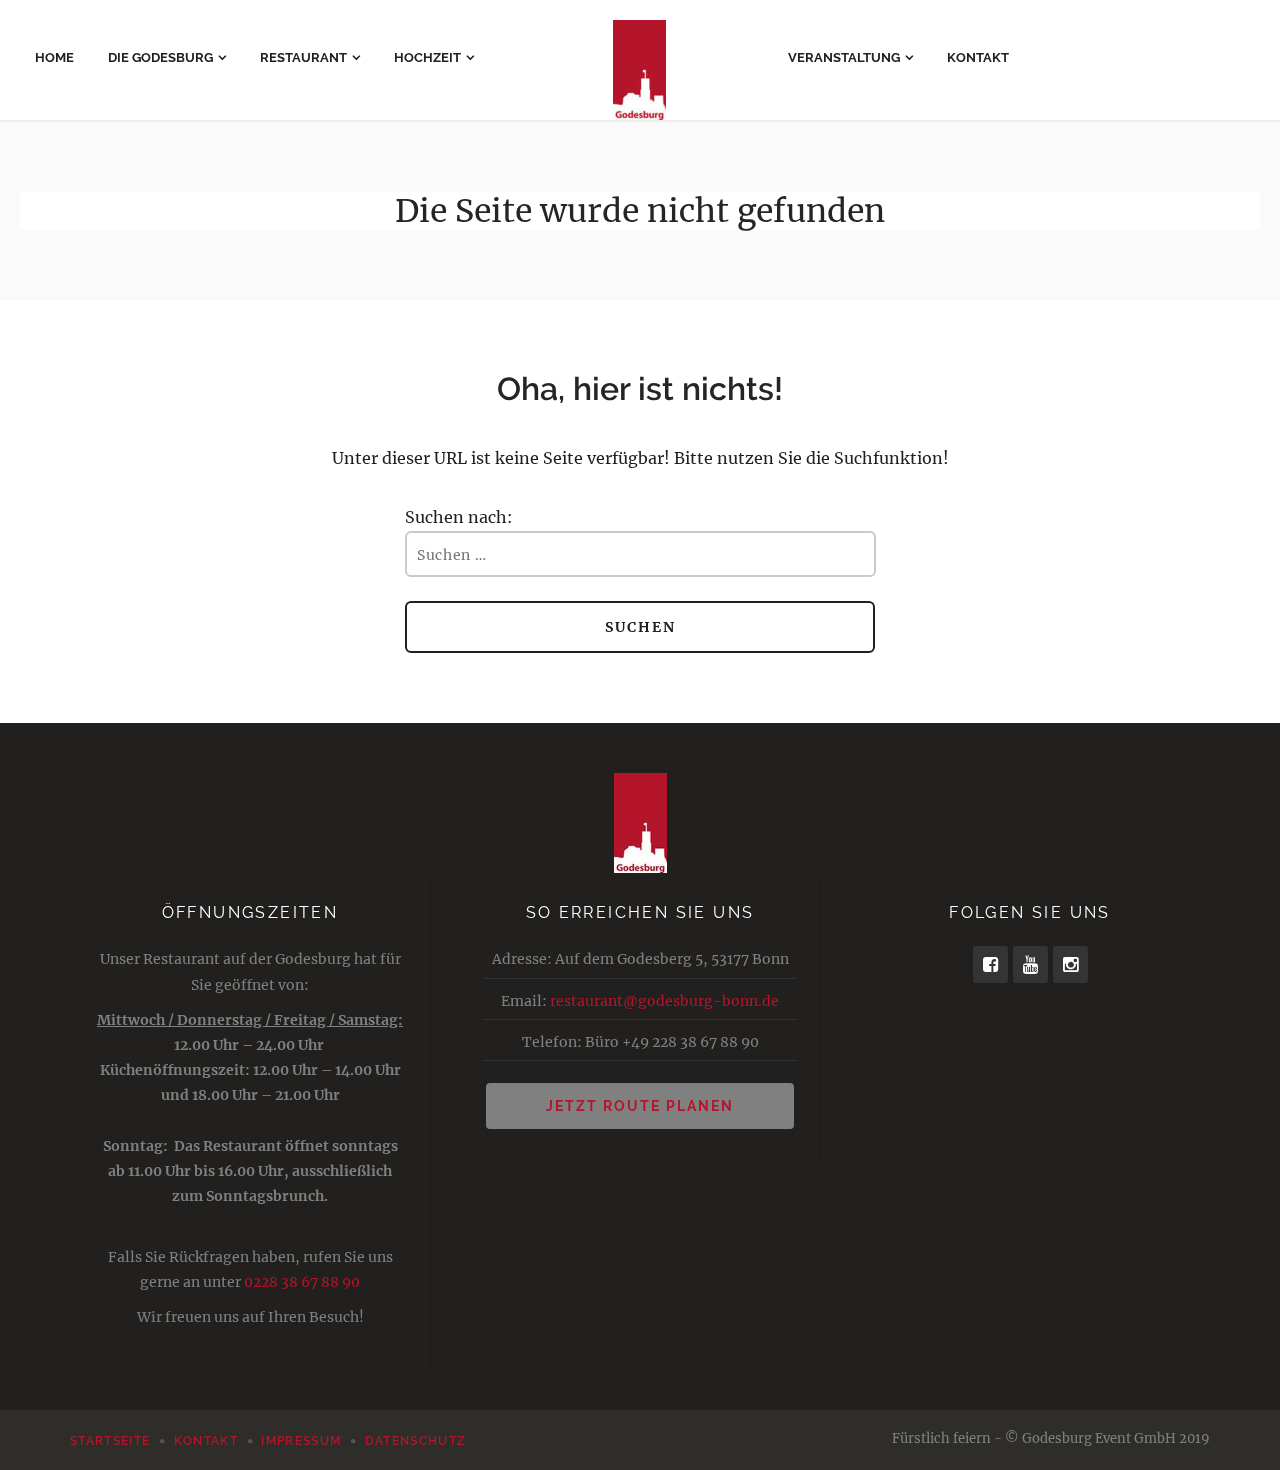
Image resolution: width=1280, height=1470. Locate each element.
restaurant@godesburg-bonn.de (664, 1001)
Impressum (301, 1441)
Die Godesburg (160, 57)
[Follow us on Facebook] (990, 964)
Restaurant (303, 57)
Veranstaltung (844, 57)
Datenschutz (416, 1441)
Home (54, 57)
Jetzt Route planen (640, 1106)
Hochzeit (427, 57)
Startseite (110, 1441)
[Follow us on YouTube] (1030, 964)
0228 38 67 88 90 (302, 1282)
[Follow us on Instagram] (1070, 964)
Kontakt (978, 57)
